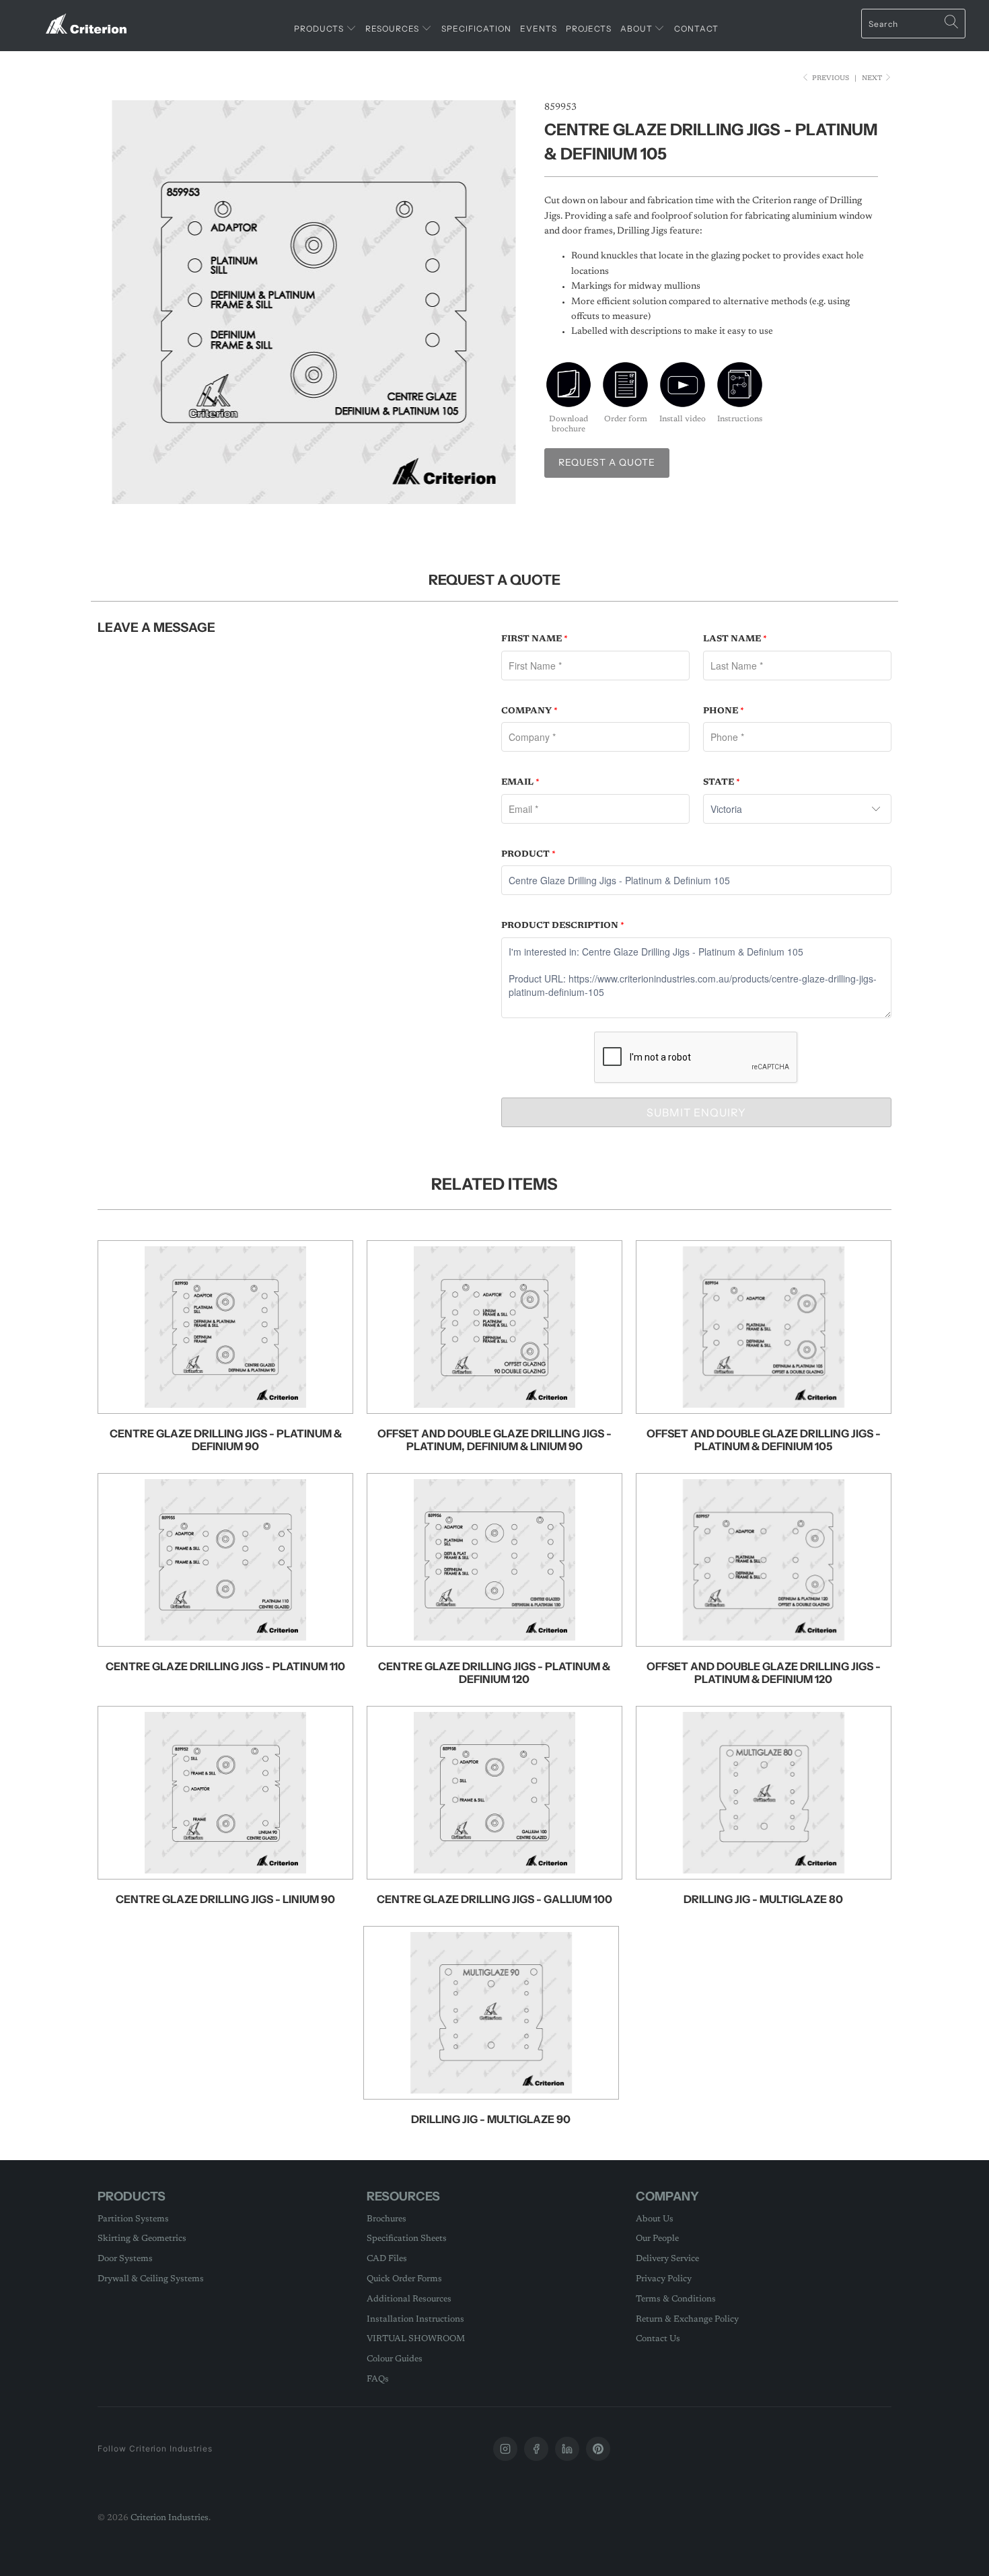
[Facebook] (536, 2449)
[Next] (508, 302)
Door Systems (125, 2259)
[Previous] (121, 302)
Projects (589, 29)
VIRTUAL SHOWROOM (416, 2339)
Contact (696, 29)
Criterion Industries (170, 2518)
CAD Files (387, 2259)
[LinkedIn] (567, 2449)
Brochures (387, 2219)
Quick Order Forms (404, 2279)
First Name (535, 639)
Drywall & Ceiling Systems (151, 2279)
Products (320, 29)
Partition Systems (133, 2219)
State (722, 782)
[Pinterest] (598, 2449)
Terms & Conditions (676, 2299)
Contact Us (658, 2339)
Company (529, 711)
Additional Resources (409, 2299)
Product (528, 854)
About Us (655, 2219)
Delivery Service (667, 2259)
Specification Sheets (407, 2239)
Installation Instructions (415, 2319)
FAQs (378, 2379)
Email (520, 782)
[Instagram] (505, 2449)
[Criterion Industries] (86, 19)
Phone (724, 711)
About (637, 29)
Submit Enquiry (696, 1112)
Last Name (735, 639)
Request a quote (607, 462)
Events (539, 29)
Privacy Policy (664, 2279)
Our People (657, 2239)
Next (873, 79)
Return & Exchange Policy (687, 2319)
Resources (393, 29)
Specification (476, 29)
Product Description (563, 926)
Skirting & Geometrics (142, 2239)
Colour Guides (395, 2359)
